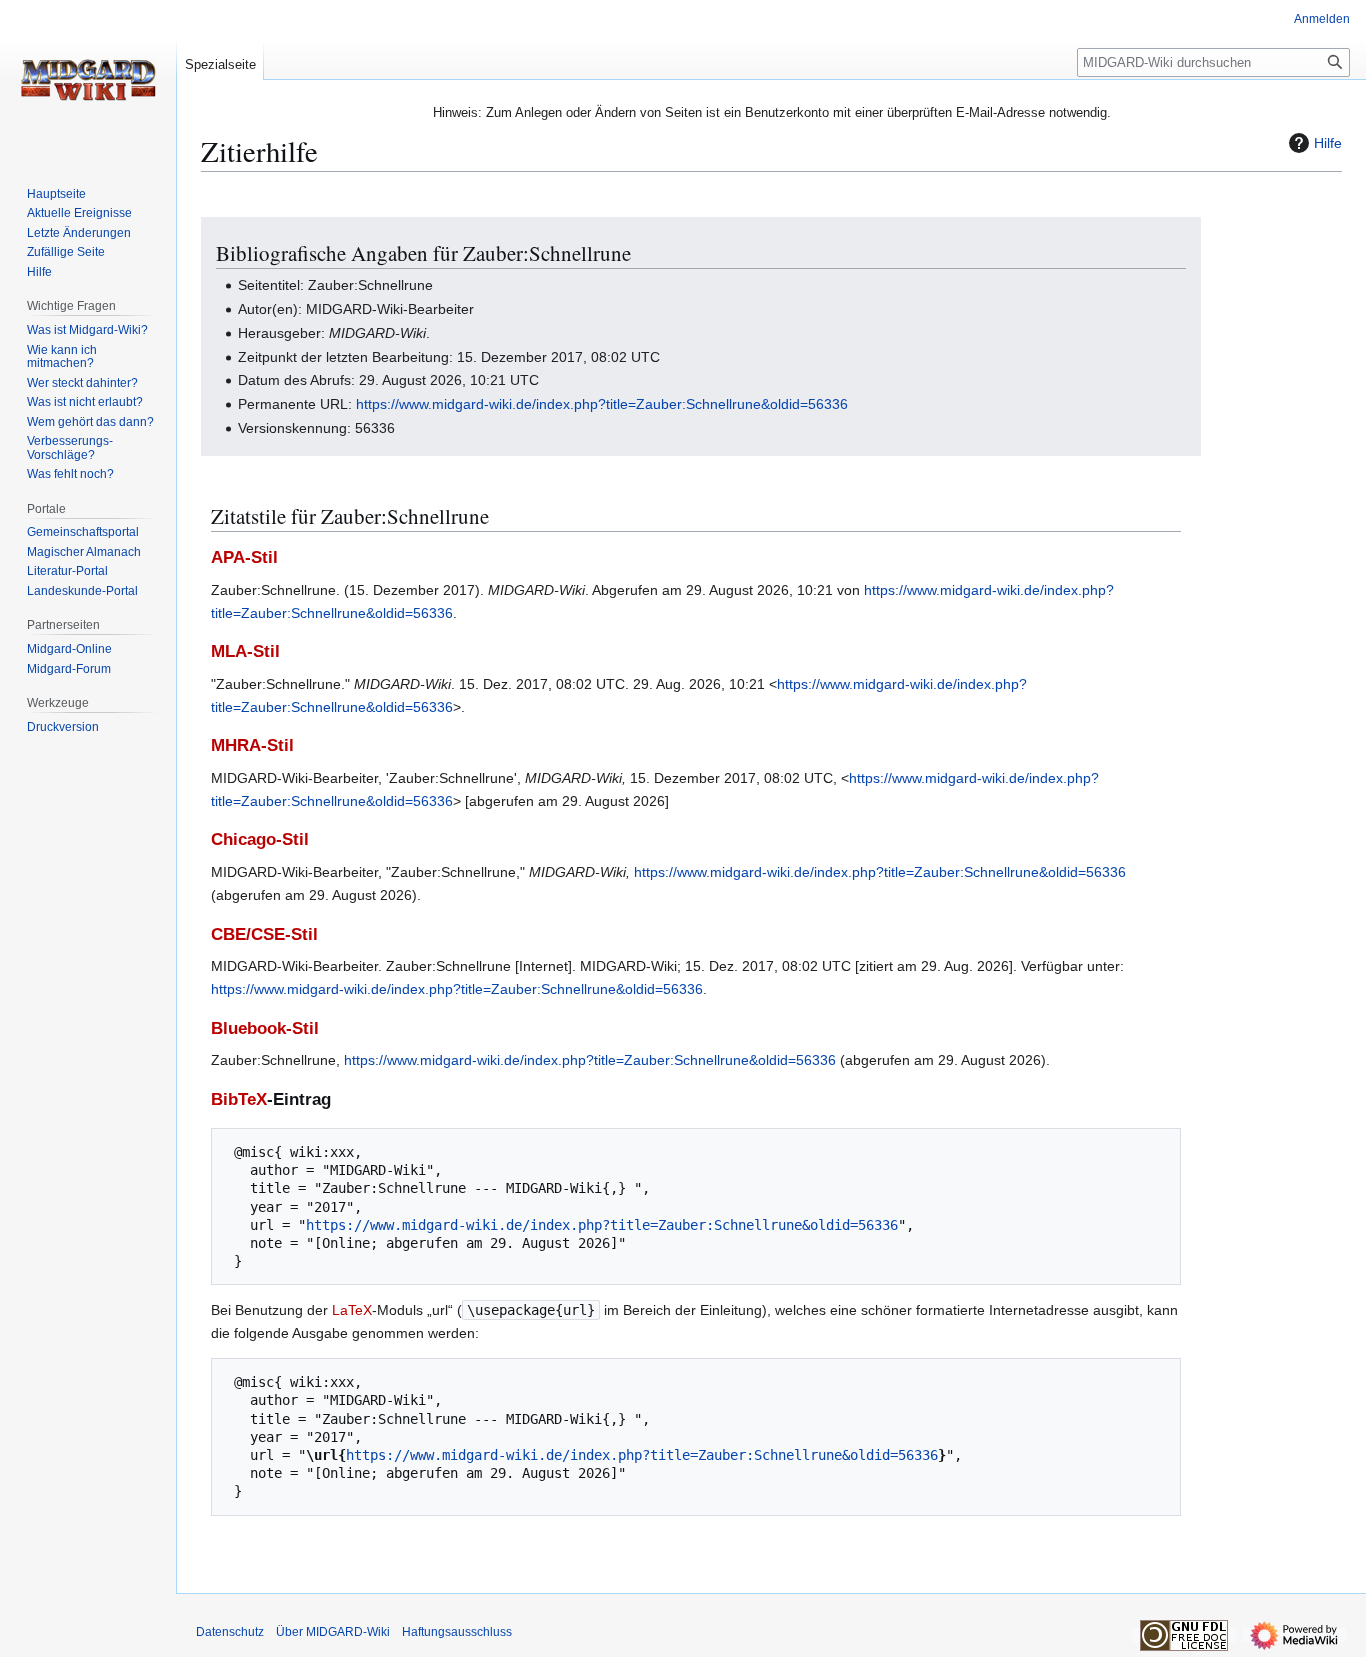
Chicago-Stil (260, 839)
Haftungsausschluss (457, 1632)
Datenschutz (230, 1632)
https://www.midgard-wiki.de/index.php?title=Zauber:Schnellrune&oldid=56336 (602, 404)
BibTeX (239, 1099)
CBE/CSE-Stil (264, 934)
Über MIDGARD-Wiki (333, 1632)
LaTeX (352, 1310)
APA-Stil (244, 557)
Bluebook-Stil (265, 1028)
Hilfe (1328, 143)
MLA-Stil (245, 651)
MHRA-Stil (252, 745)
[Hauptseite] (88, 80)
